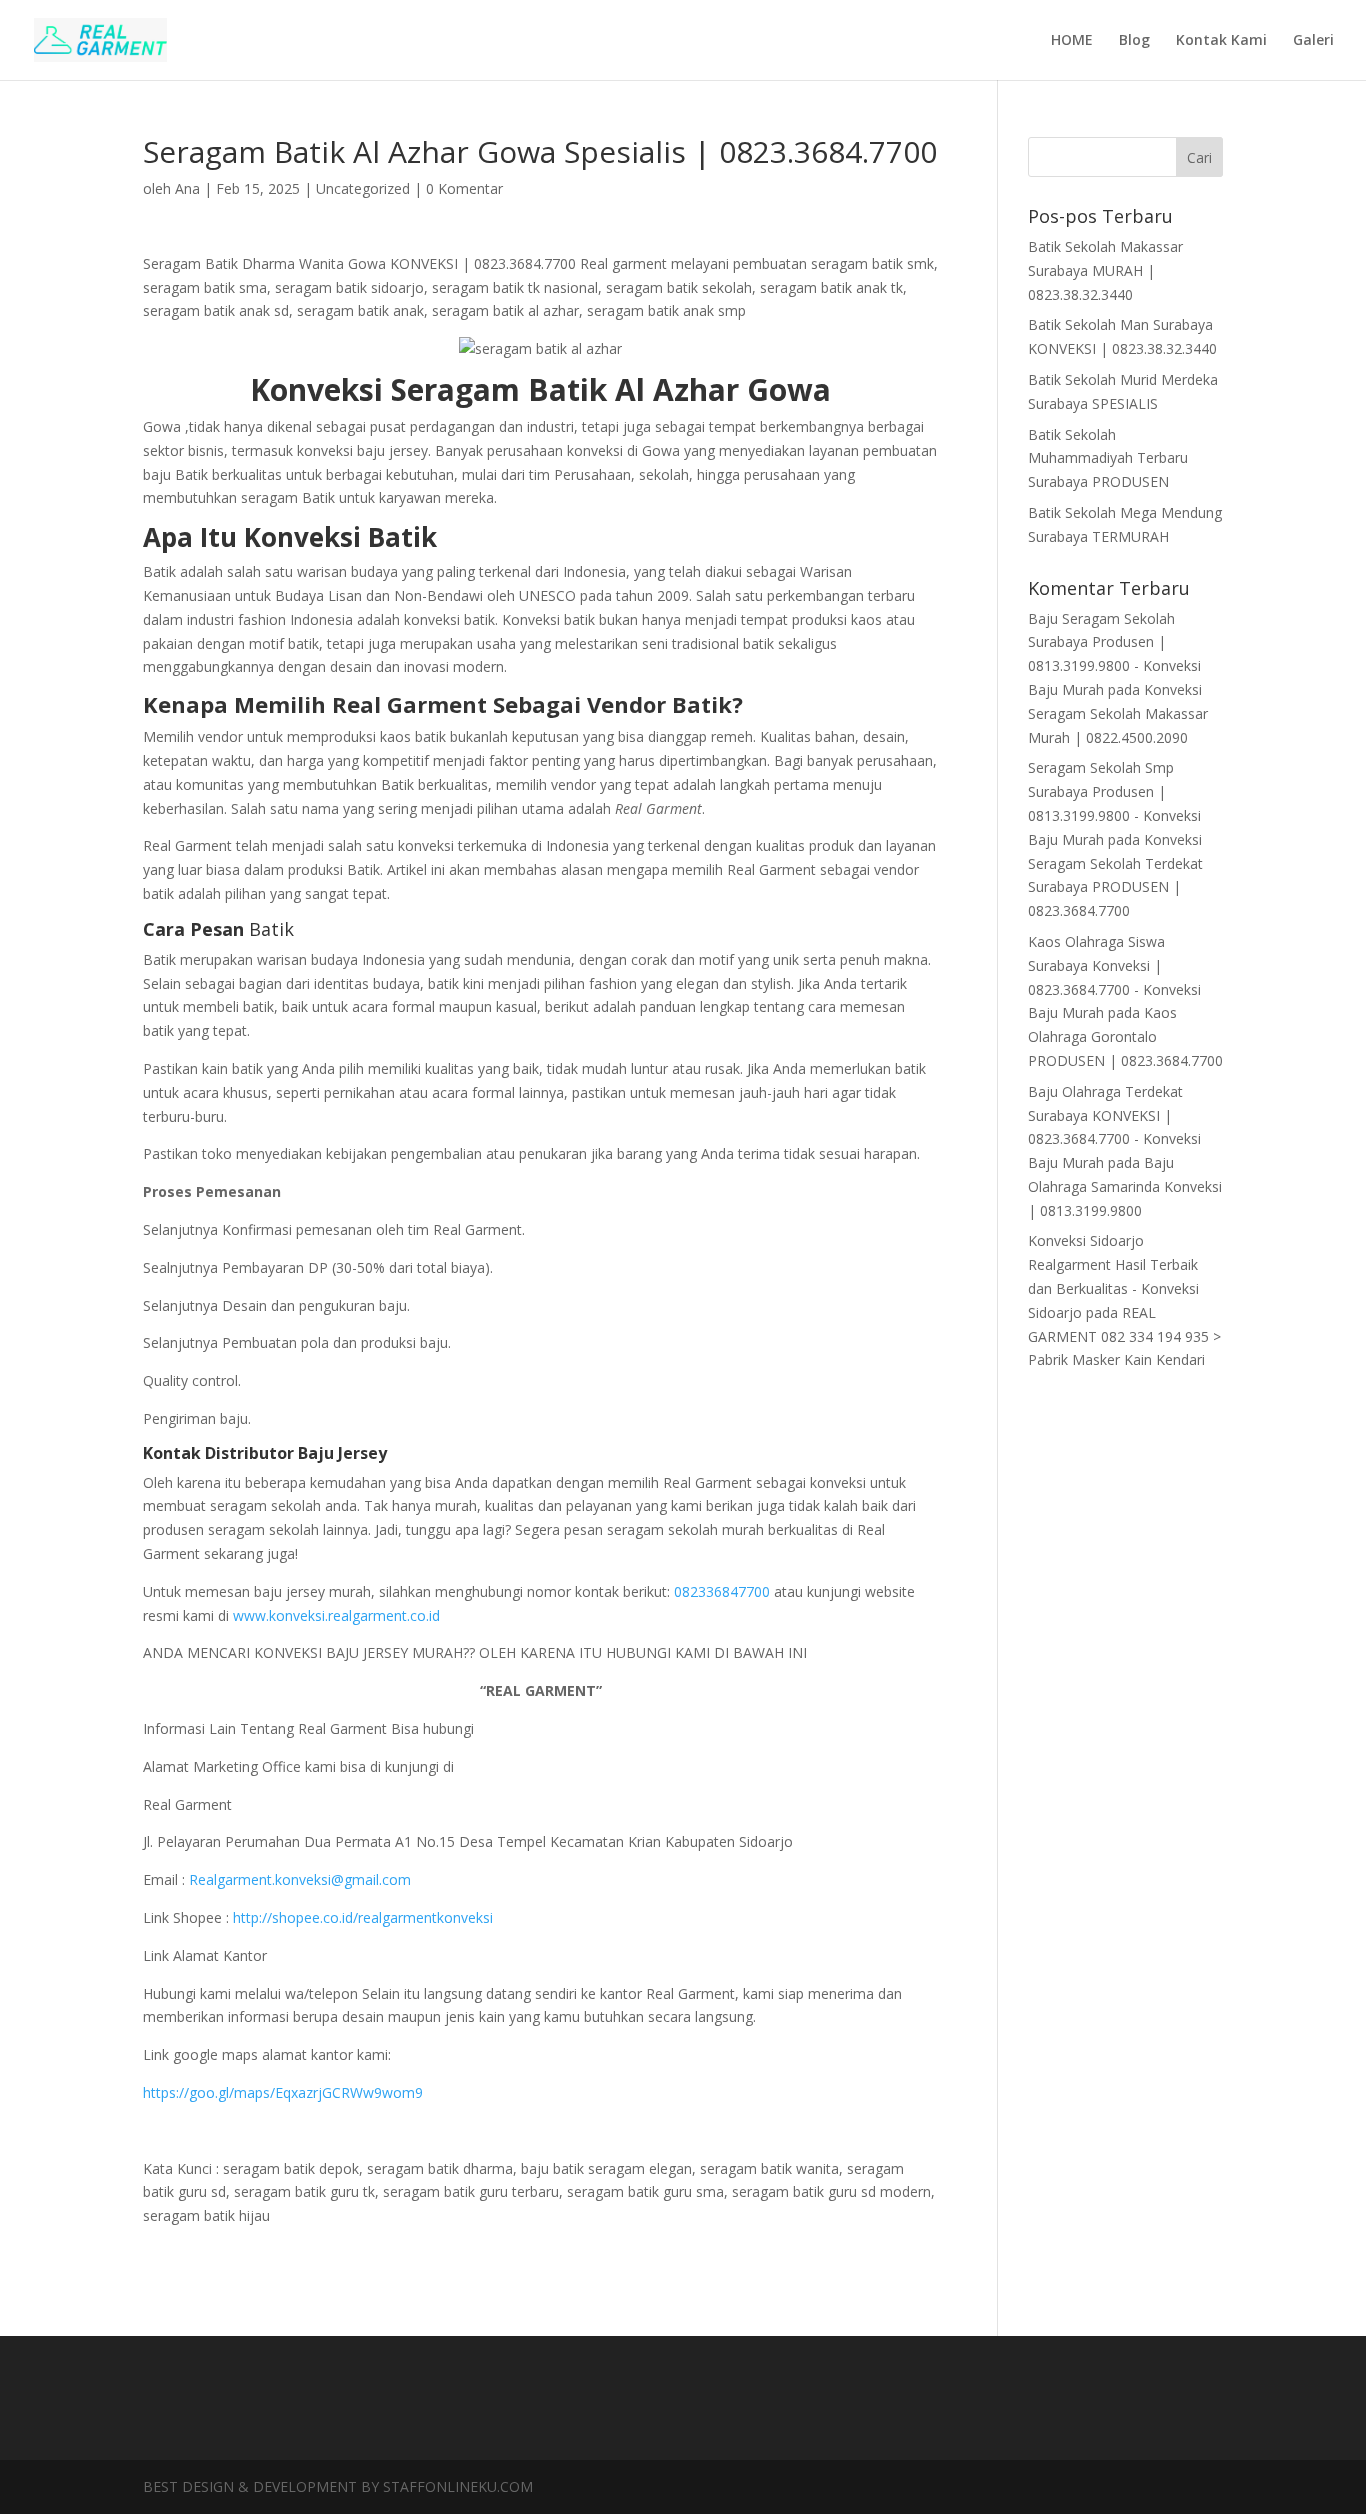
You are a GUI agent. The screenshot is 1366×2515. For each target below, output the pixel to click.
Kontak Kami (1221, 41)
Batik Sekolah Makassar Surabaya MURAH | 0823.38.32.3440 (1105, 270)
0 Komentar (464, 188)
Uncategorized (363, 188)
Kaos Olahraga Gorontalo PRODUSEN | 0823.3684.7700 (1125, 1036)
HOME (1072, 41)
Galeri (1313, 41)
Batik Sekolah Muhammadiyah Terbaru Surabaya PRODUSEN (1108, 458)
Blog (1134, 41)
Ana (187, 188)
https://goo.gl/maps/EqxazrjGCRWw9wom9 (283, 2092)
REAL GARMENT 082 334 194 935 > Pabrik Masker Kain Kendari (1124, 1336)
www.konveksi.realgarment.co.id (334, 1615)
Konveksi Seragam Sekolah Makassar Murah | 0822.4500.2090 (1118, 713)
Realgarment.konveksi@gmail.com (298, 1879)
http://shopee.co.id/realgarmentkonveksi (361, 1917)
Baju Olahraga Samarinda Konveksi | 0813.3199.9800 (1125, 1186)
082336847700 (722, 1591)
